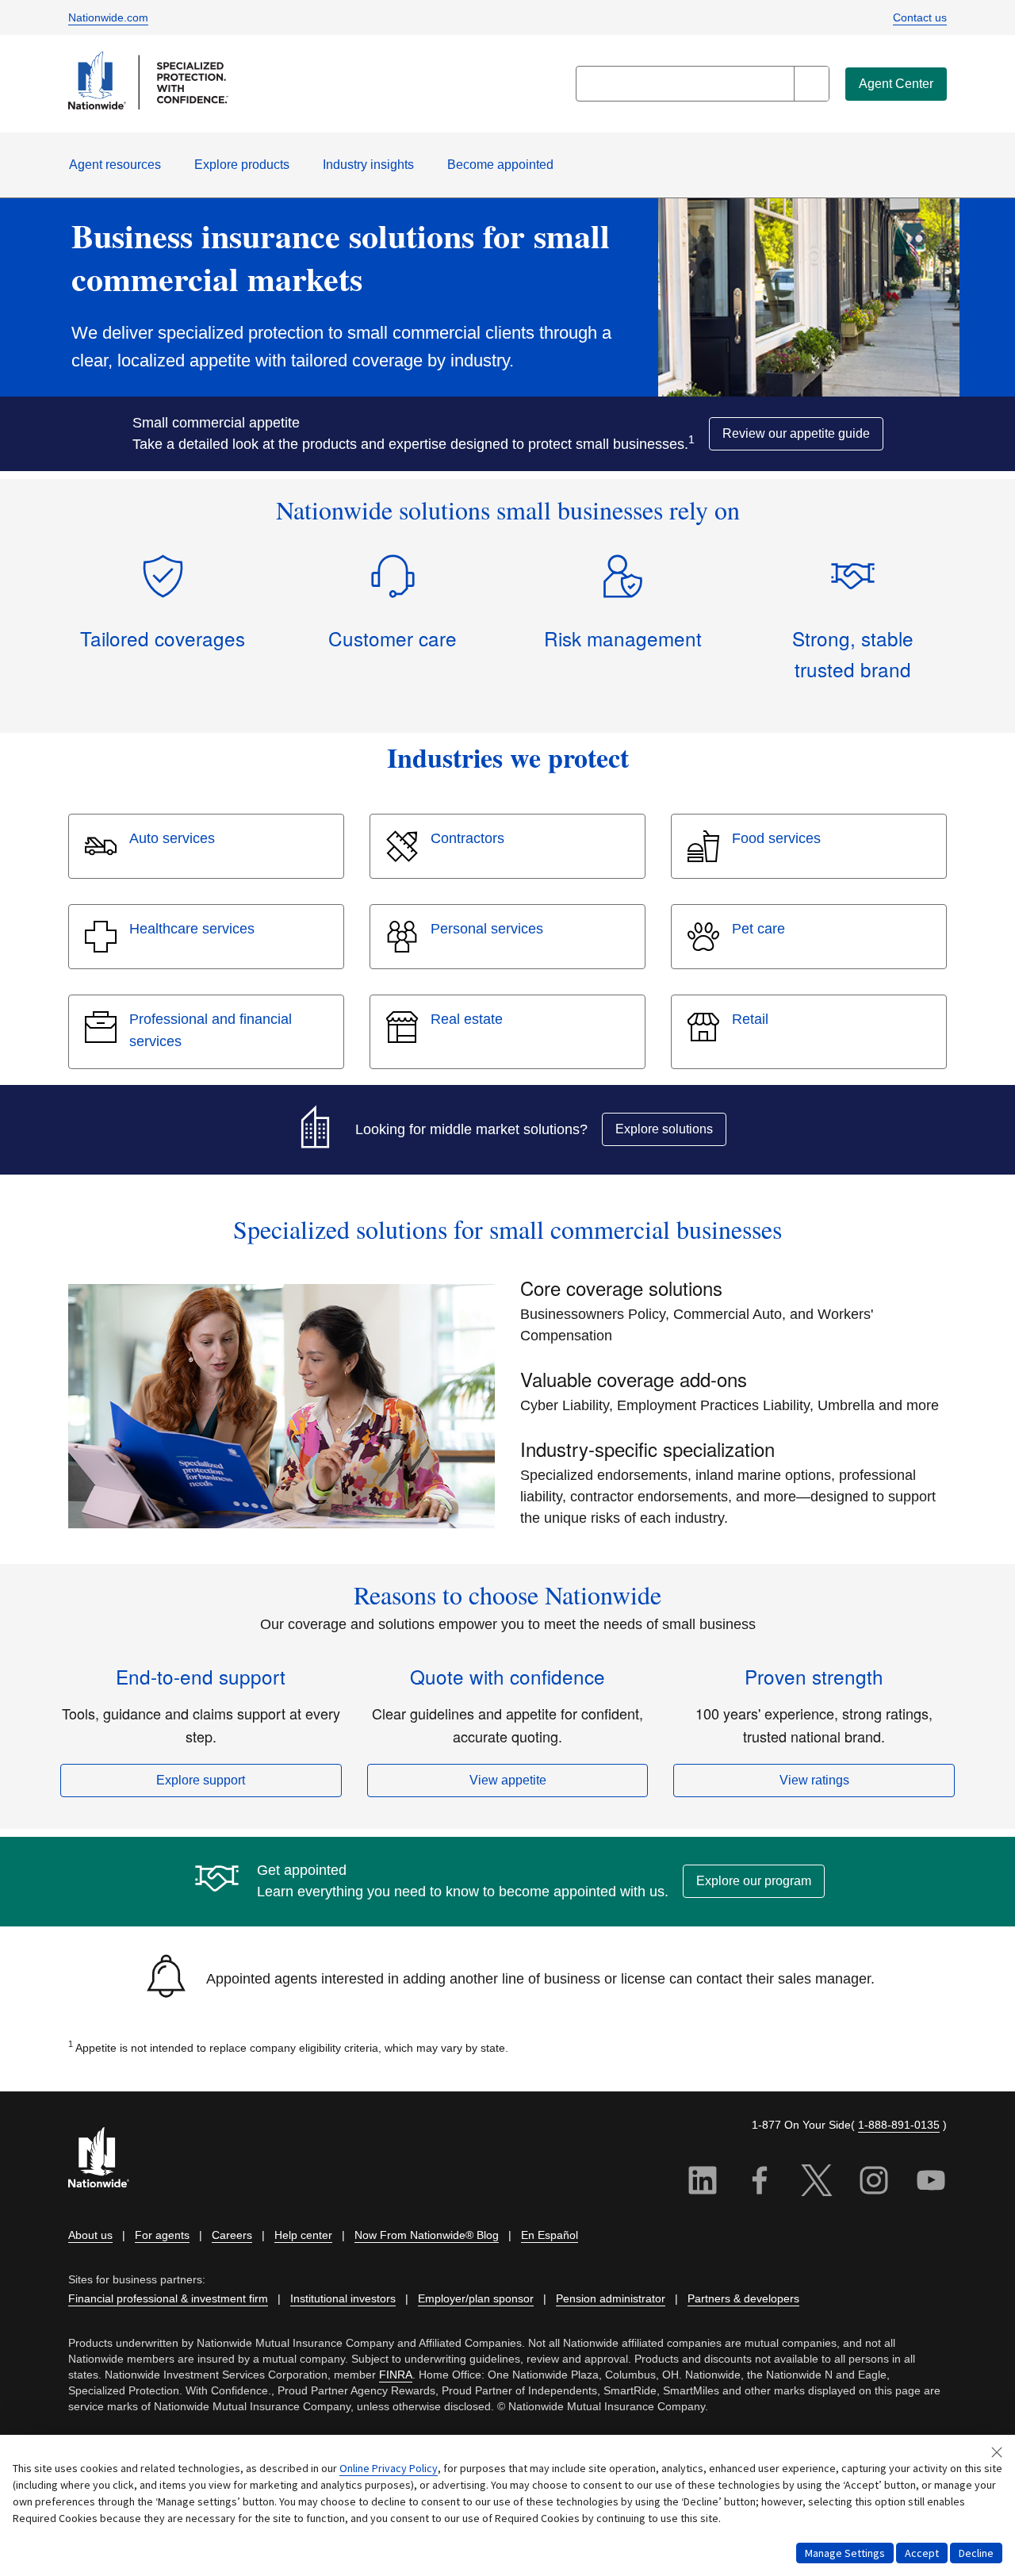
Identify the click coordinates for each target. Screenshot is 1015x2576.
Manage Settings (845, 2553)
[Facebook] (760, 2183)
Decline (976, 2553)
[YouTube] (931, 2183)
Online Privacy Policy (389, 2468)
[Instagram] (874, 2183)
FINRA (396, 2375)
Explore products (242, 165)
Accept (922, 2553)
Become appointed (500, 165)
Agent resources (115, 165)
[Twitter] (817, 2183)
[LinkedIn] (703, 2183)
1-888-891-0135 (899, 2125)
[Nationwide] (108, 2159)
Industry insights (368, 165)
